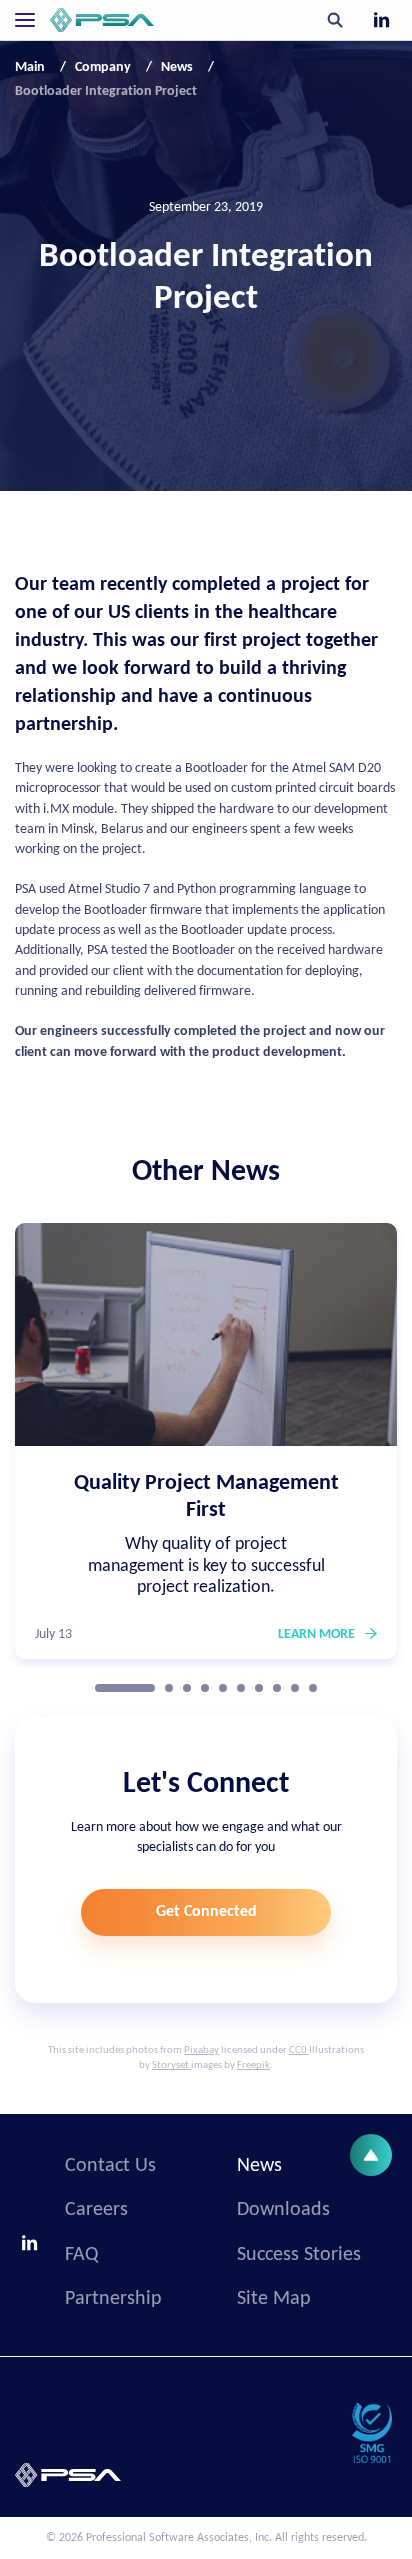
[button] (125, 1688)
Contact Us (110, 2166)
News (259, 2166)
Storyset (170, 2065)
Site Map (274, 2299)
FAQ (81, 2255)
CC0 (298, 2050)
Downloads (283, 2210)
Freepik (253, 2065)
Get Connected (206, 1912)
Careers (96, 2210)
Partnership (113, 2299)
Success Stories (299, 2255)
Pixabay (201, 2050)
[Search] (335, 20)
